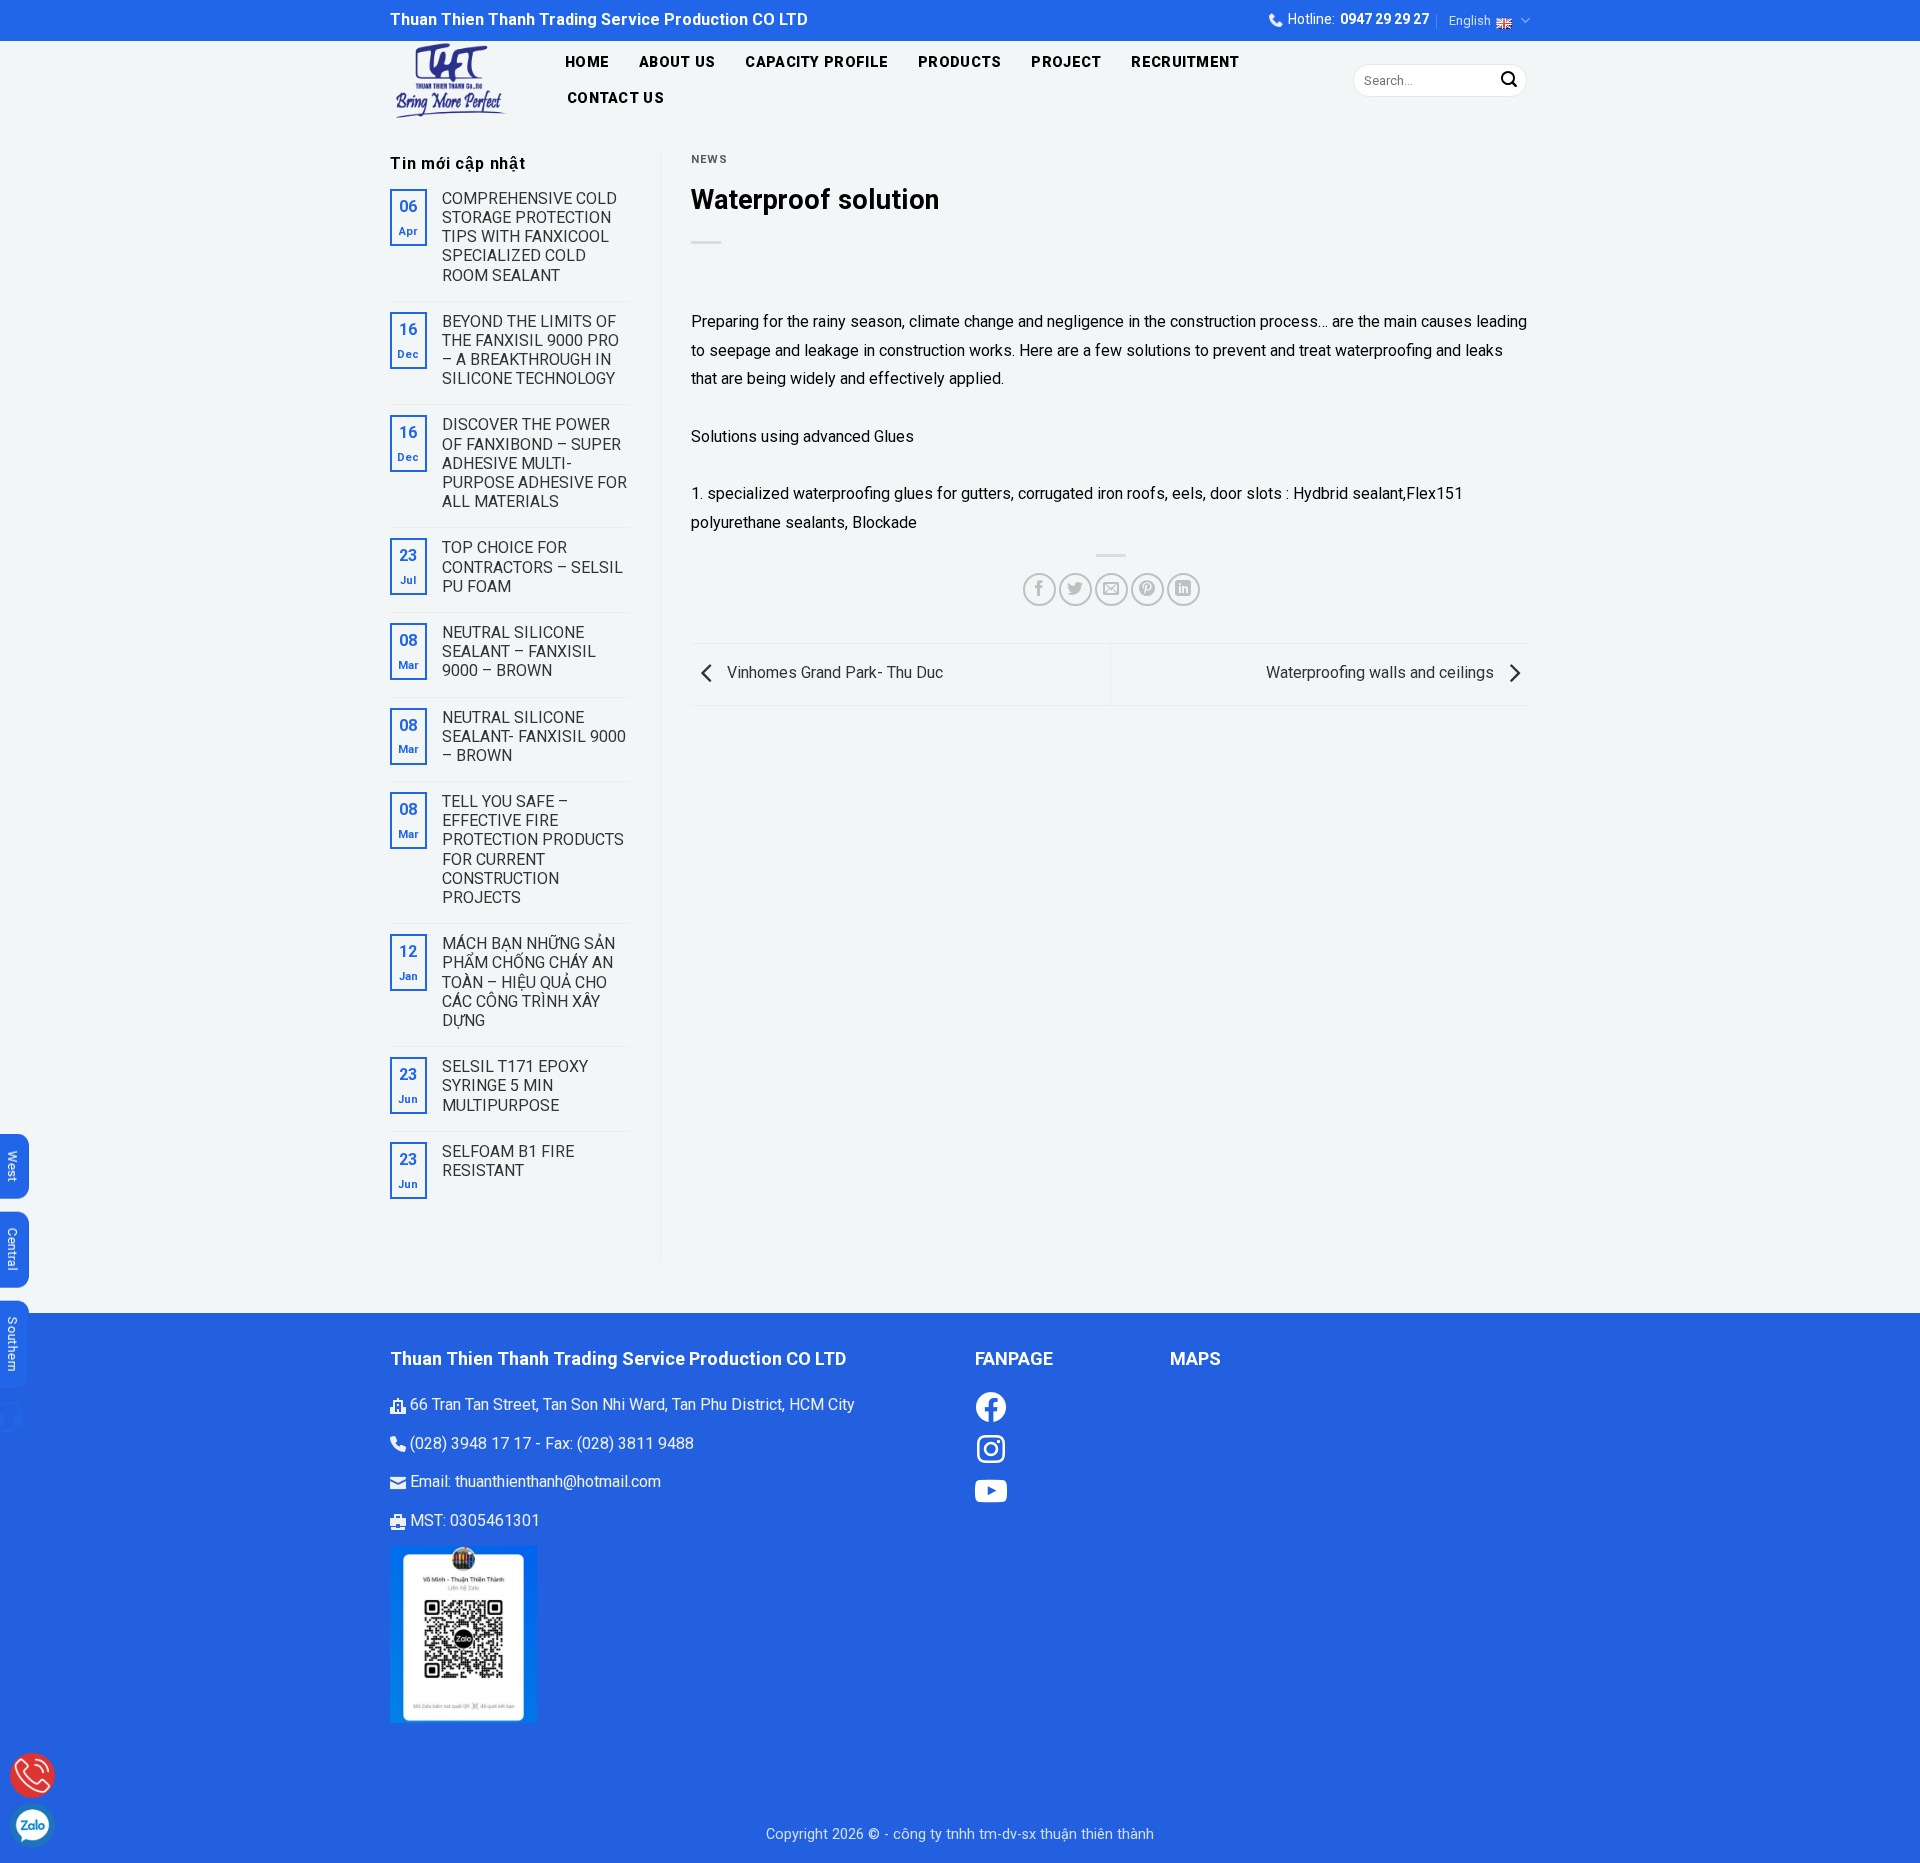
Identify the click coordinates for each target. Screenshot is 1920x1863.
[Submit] (1509, 81)
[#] (991, 1447)
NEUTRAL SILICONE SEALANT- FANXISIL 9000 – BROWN (534, 736)
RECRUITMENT (1185, 62)
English (1470, 20)
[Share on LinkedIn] (1183, 589)
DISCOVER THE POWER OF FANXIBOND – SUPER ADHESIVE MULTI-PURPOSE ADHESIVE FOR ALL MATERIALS (534, 463)
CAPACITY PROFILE (816, 62)
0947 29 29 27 (1384, 19)
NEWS (709, 159)
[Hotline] (32, 1775)
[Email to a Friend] (1111, 589)
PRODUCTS (959, 62)
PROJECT (1066, 62)
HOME (587, 62)
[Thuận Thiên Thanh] (456, 80)
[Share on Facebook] (1039, 589)
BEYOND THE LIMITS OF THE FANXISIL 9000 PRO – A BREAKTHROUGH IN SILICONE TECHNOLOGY (530, 350)
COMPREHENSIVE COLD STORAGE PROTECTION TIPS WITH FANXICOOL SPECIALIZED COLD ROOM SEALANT (529, 237)
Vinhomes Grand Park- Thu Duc (833, 673)
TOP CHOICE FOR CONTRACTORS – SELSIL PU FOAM (532, 566)
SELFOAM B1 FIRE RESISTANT (508, 1161)
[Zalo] (32, 1825)
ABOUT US (677, 62)
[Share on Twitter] (1075, 589)
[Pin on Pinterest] (1147, 589)
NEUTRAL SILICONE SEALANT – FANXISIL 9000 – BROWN (519, 651)
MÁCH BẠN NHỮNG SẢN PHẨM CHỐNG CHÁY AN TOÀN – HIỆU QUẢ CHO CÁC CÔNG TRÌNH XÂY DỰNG (528, 982)
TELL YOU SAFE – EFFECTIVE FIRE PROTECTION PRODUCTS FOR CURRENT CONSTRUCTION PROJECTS (533, 849)
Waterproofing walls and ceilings (1382, 673)
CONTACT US (615, 98)
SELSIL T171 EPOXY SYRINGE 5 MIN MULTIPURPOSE (515, 1085)
